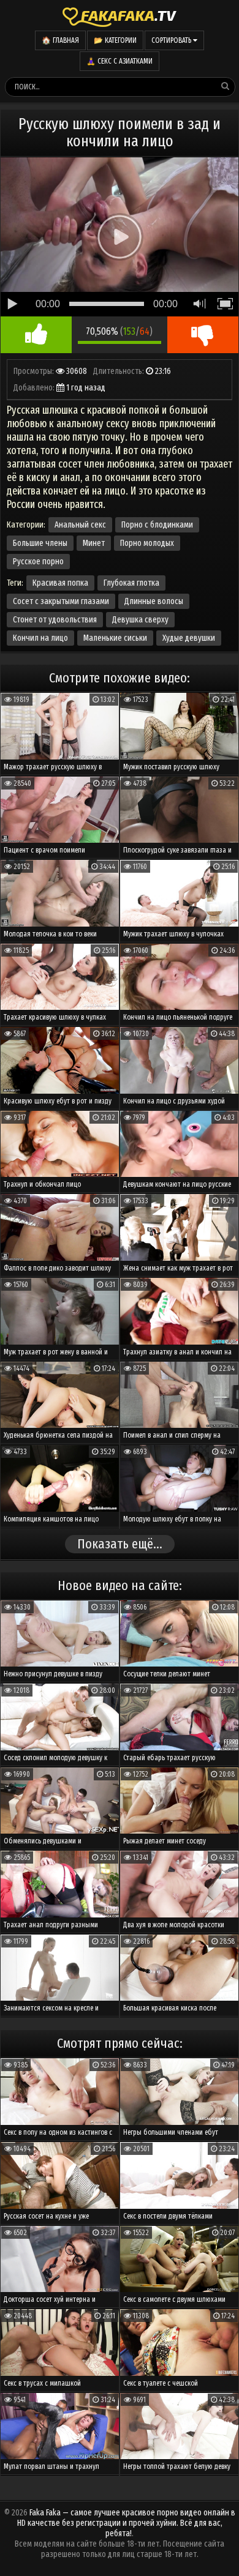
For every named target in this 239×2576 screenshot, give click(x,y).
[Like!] (36, 335)
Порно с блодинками (157, 525)
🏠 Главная (60, 40)
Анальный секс (80, 525)
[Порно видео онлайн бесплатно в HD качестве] (120, 15)
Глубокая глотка (131, 583)
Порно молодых (147, 543)
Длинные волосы (154, 601)
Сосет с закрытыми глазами (61, 601)
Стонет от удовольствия (55, 620)
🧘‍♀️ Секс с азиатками (120, 61)
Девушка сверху (140, 620)
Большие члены (40, 543)
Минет (94, 543)
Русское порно (38, 562)
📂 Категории (115, 40)
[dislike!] (203, 335)
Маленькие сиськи (115, 638)
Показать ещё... (120, 1544)
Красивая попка (60, 583)
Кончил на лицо (40, 638)
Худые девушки (189, 638)
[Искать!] (225, 86)
